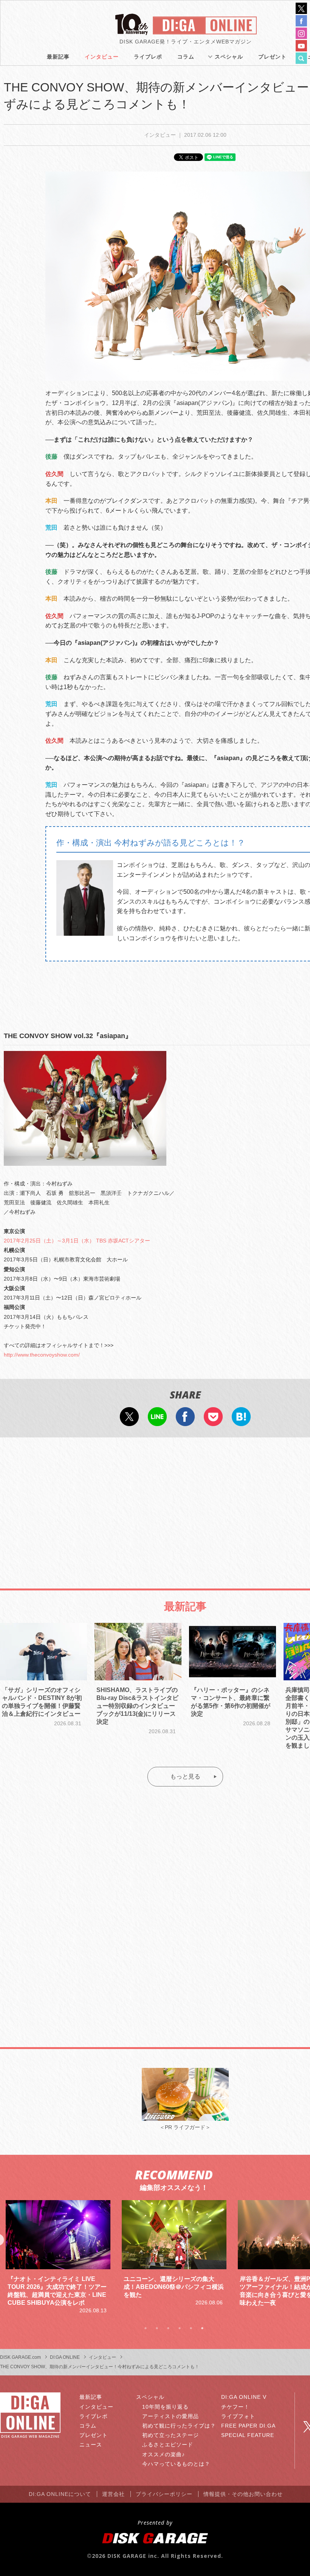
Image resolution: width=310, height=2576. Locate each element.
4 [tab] (180, 2328)
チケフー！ (235, 2407)
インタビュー (102, 57)
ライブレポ (148, 57)
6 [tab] (202, 2328)
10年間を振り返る (165, 2407)
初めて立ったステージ (170, 2435)
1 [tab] (146, 2328)
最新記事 (58, 57)
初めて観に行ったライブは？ (179, 2426)
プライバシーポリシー (164, 2494)
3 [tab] (168, 2328)
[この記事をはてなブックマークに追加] (241, 1421)
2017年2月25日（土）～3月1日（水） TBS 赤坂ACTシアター (77, 1241)
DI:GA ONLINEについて (60, 2494)
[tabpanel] (58, 2253)
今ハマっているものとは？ (176, 2464)
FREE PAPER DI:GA (248, 2426)
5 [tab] (191, 2328)
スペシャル (229, 57)
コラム (186, 57)
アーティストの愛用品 (170, 2416)
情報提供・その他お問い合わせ (243, 2494)
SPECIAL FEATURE (248, 2435)
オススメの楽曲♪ (164, 2454)
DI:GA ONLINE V (244, 2397)
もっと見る (185, 1776)
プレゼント (272, 57)
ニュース (91, 2445)
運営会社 (113, 2494)
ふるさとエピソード (168, 2445)
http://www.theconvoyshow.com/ (42, 1355)
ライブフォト (238, 2416)
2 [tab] (157, 2328)
